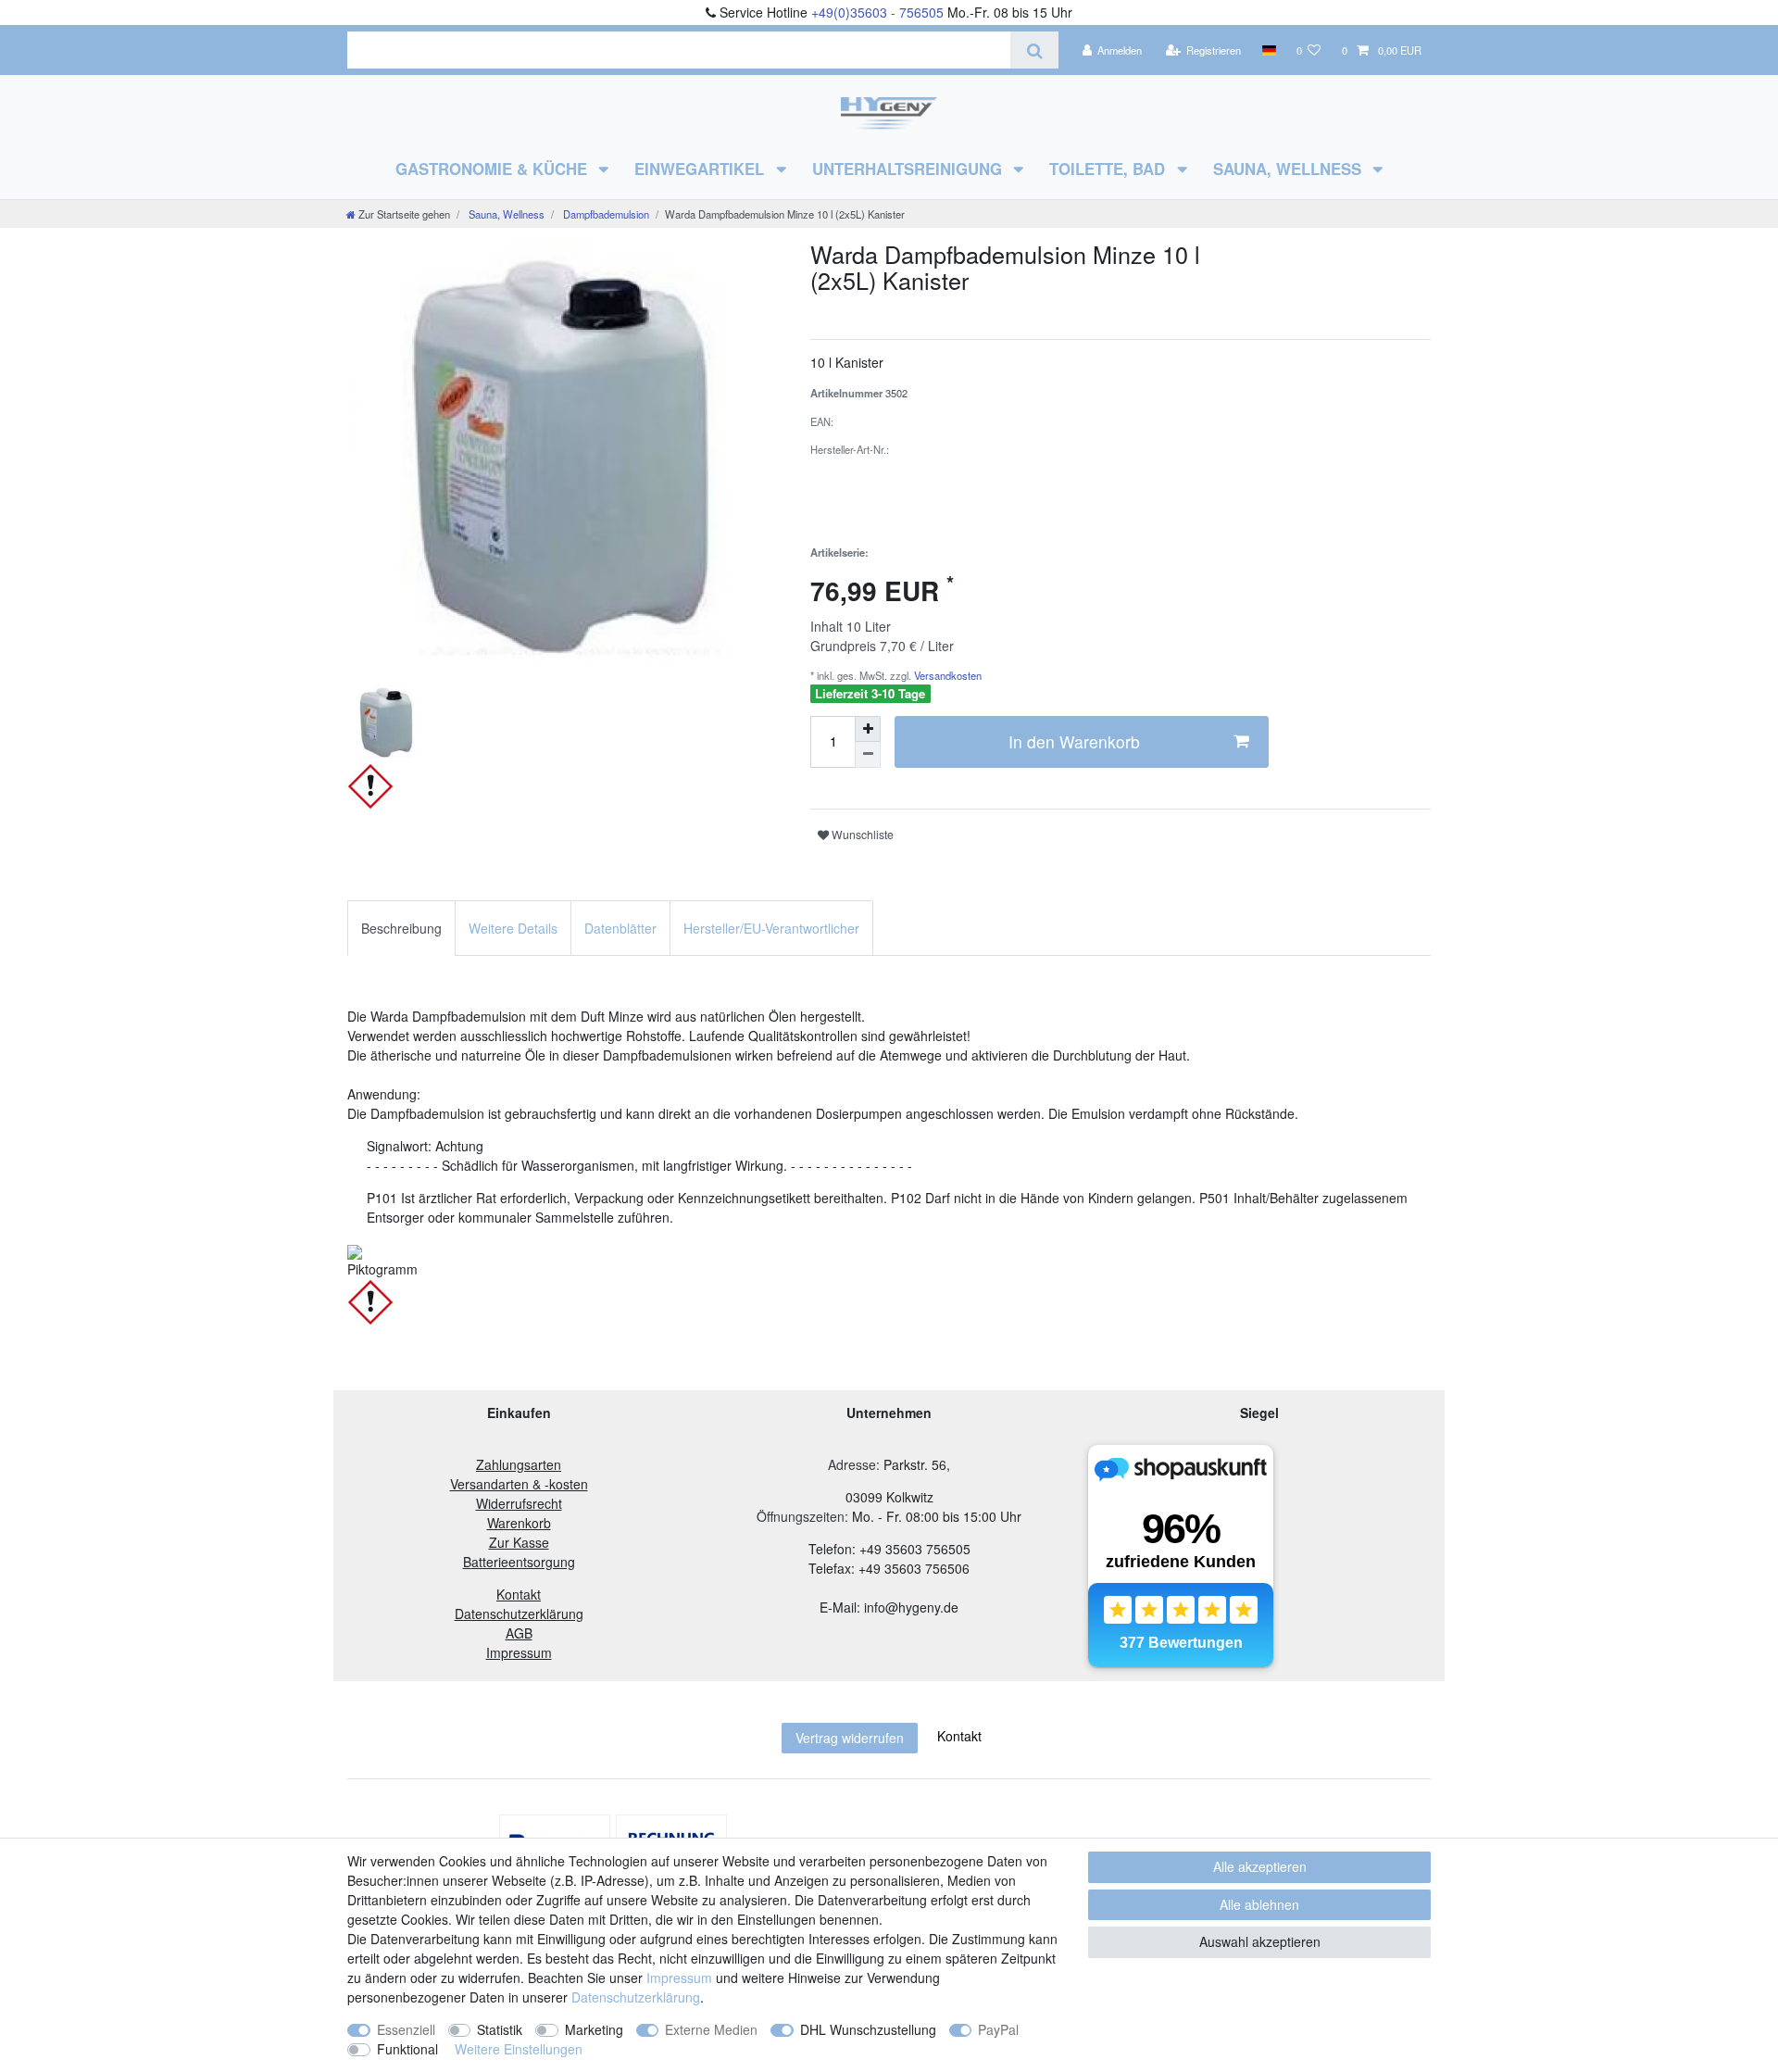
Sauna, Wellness (1290, 169)
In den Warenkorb (1074, 741)
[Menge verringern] (868, 755)
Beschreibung (401, 928)
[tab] (401, 928)
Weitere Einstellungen (519, 2049)
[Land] (1268, 50)
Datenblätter (620, 928)
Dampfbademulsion (605, 214)
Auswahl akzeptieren (1260, 1941)
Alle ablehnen (1259, 1904)
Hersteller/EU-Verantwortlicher (771, 928)
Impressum (679, 1978)
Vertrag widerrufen (850, 1738)
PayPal (998, 2029)
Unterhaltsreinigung (909, 169)
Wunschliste (861, 834)
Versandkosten (946, 675)
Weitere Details (513, 928)
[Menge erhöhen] (868, 729)
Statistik (500, 2029)
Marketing (594, 2029)
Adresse (852, 1464)
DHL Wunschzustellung (868, 2029)
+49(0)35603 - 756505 (877, 12)
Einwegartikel (701, 169)
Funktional (407, 2049)
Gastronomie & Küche (494, 169)
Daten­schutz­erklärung (636, 1997)
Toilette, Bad (1109, 169)
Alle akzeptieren (1260, 1866)
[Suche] (1034, 50)
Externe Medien (711, 2029)
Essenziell (406, 2029)
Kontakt (959, 1736)
